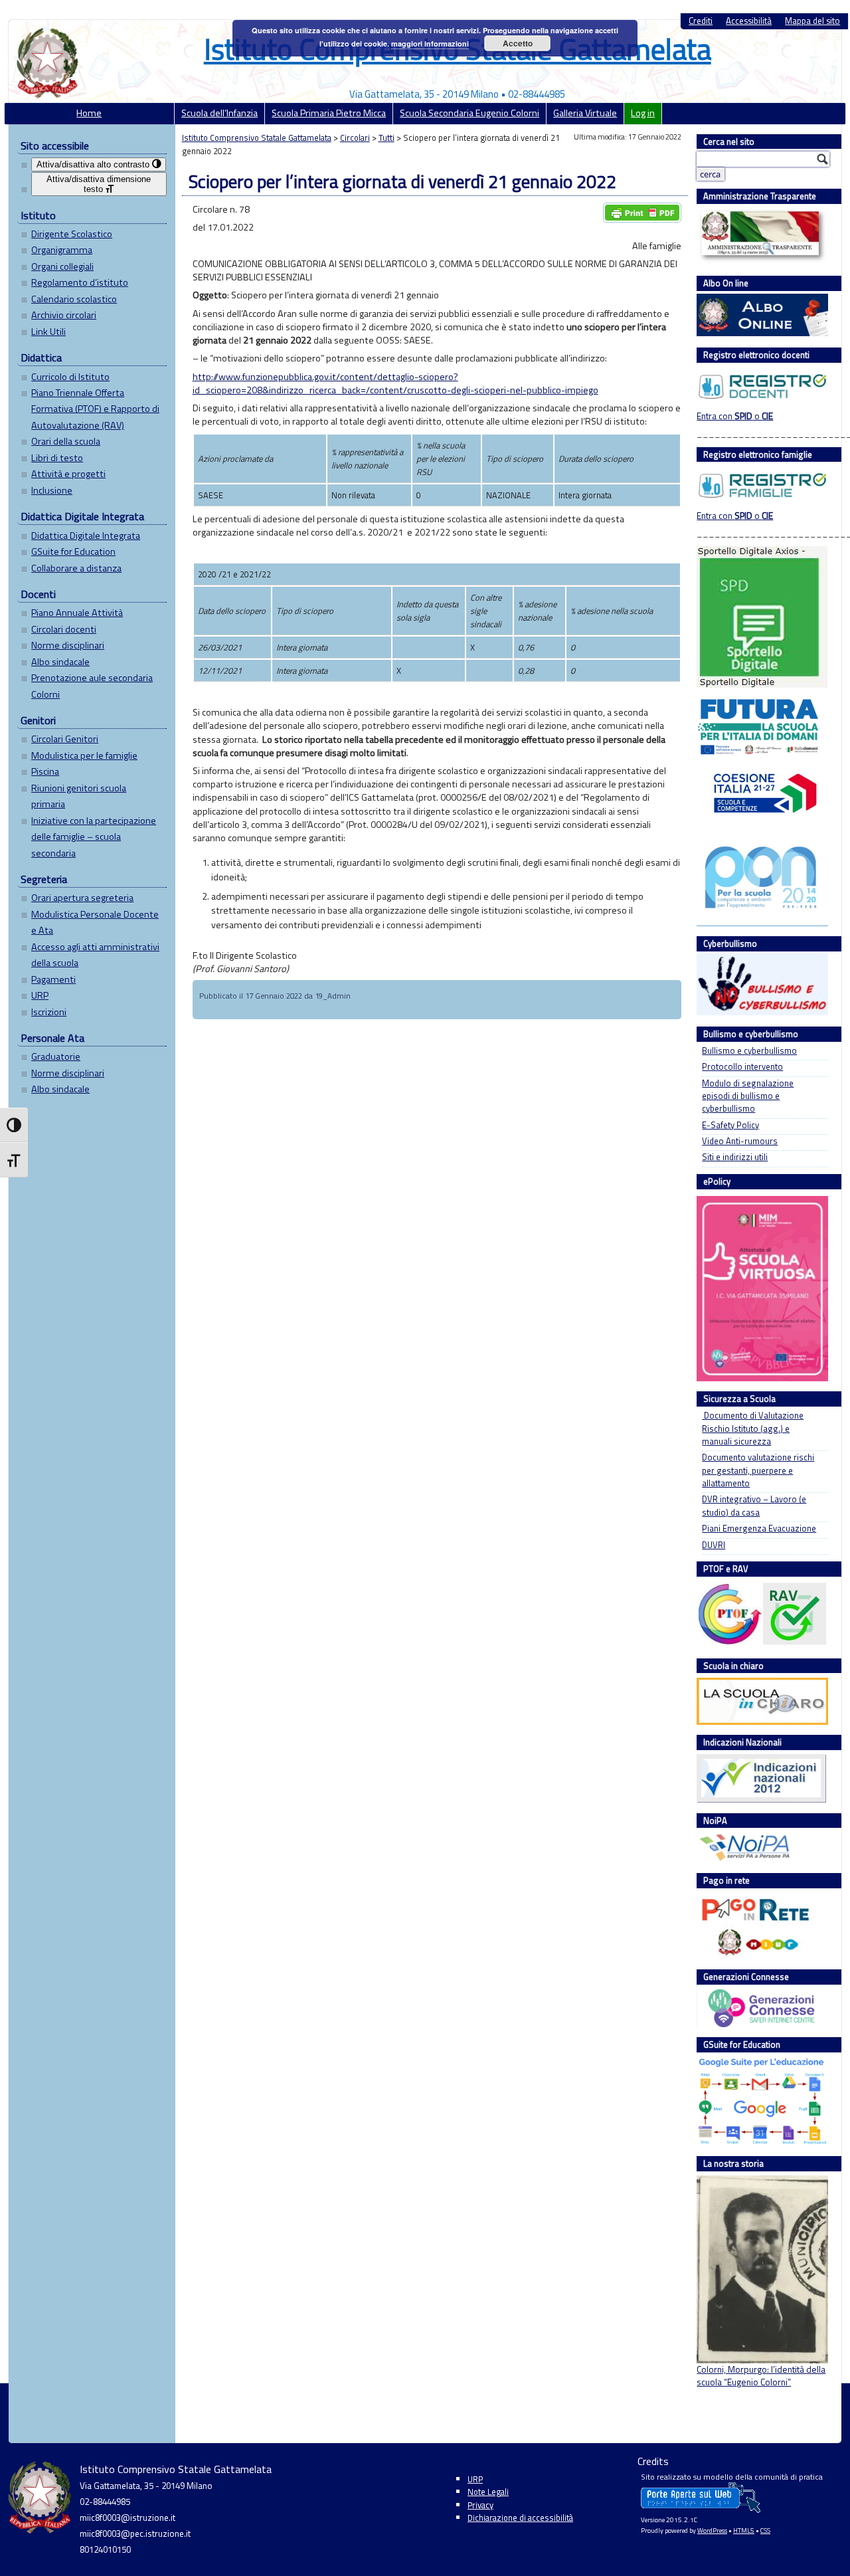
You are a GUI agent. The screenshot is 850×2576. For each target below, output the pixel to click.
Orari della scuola (66, 441)
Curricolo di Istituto (70, 377)
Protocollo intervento (742, 1067)
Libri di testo (57, 458)
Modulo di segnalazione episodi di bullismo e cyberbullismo (748, 1096)
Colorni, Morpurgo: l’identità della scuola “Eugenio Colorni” (761, 2376)
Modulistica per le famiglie (84, 755)
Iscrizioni (49, 1012)
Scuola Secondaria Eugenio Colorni (469, 113)
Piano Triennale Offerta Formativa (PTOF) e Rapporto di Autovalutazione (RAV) (95, 409)
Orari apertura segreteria (82, 898)
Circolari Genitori (65, 739)
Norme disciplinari (68, 645)
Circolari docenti (64, 629)
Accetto (518, 43)
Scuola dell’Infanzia (219, 113)
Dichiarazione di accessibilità (520, 2518)
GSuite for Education (73, 551)
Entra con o (735, 416)
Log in (643, 113)
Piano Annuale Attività (77, 613)
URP (40, 995)
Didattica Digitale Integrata (86, 536)
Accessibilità (749, 21)
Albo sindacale (60, 662)
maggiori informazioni (430, 44)
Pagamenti (53, 979)
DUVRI (714, 1545)
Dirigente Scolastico (72, 234)
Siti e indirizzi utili (735, 1157)
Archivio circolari (64, 315)
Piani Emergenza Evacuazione (759, 1529)
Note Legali (488, 2492)
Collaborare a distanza (76, 568)
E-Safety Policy (730, 1125)
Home (89, 113)
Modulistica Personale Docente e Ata (95, 922)
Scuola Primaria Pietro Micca (329, 113)
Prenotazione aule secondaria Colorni (92, 686)
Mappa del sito (812, 21)
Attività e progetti (68, 474)
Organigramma (62, 250)
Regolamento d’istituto (80, 282)
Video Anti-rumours (740, 1141)
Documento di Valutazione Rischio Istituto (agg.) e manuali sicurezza (753, 1429)
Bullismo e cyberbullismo (749, 1051)
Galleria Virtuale (585, 113)
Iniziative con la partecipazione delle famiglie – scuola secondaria (94, 837)
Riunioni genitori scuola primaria (79, 796)
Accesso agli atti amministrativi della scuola (95, 955)
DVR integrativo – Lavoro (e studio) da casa (754, 1506)
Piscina (45, 771)
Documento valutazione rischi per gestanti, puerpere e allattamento (758, 1470)
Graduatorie (56, 1056)
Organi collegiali (62, 266)
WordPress (712, 2530)
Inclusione (52, 490)
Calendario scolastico (74, 299)
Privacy (480, 2505)
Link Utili (48, 332)
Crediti (701, 21)
